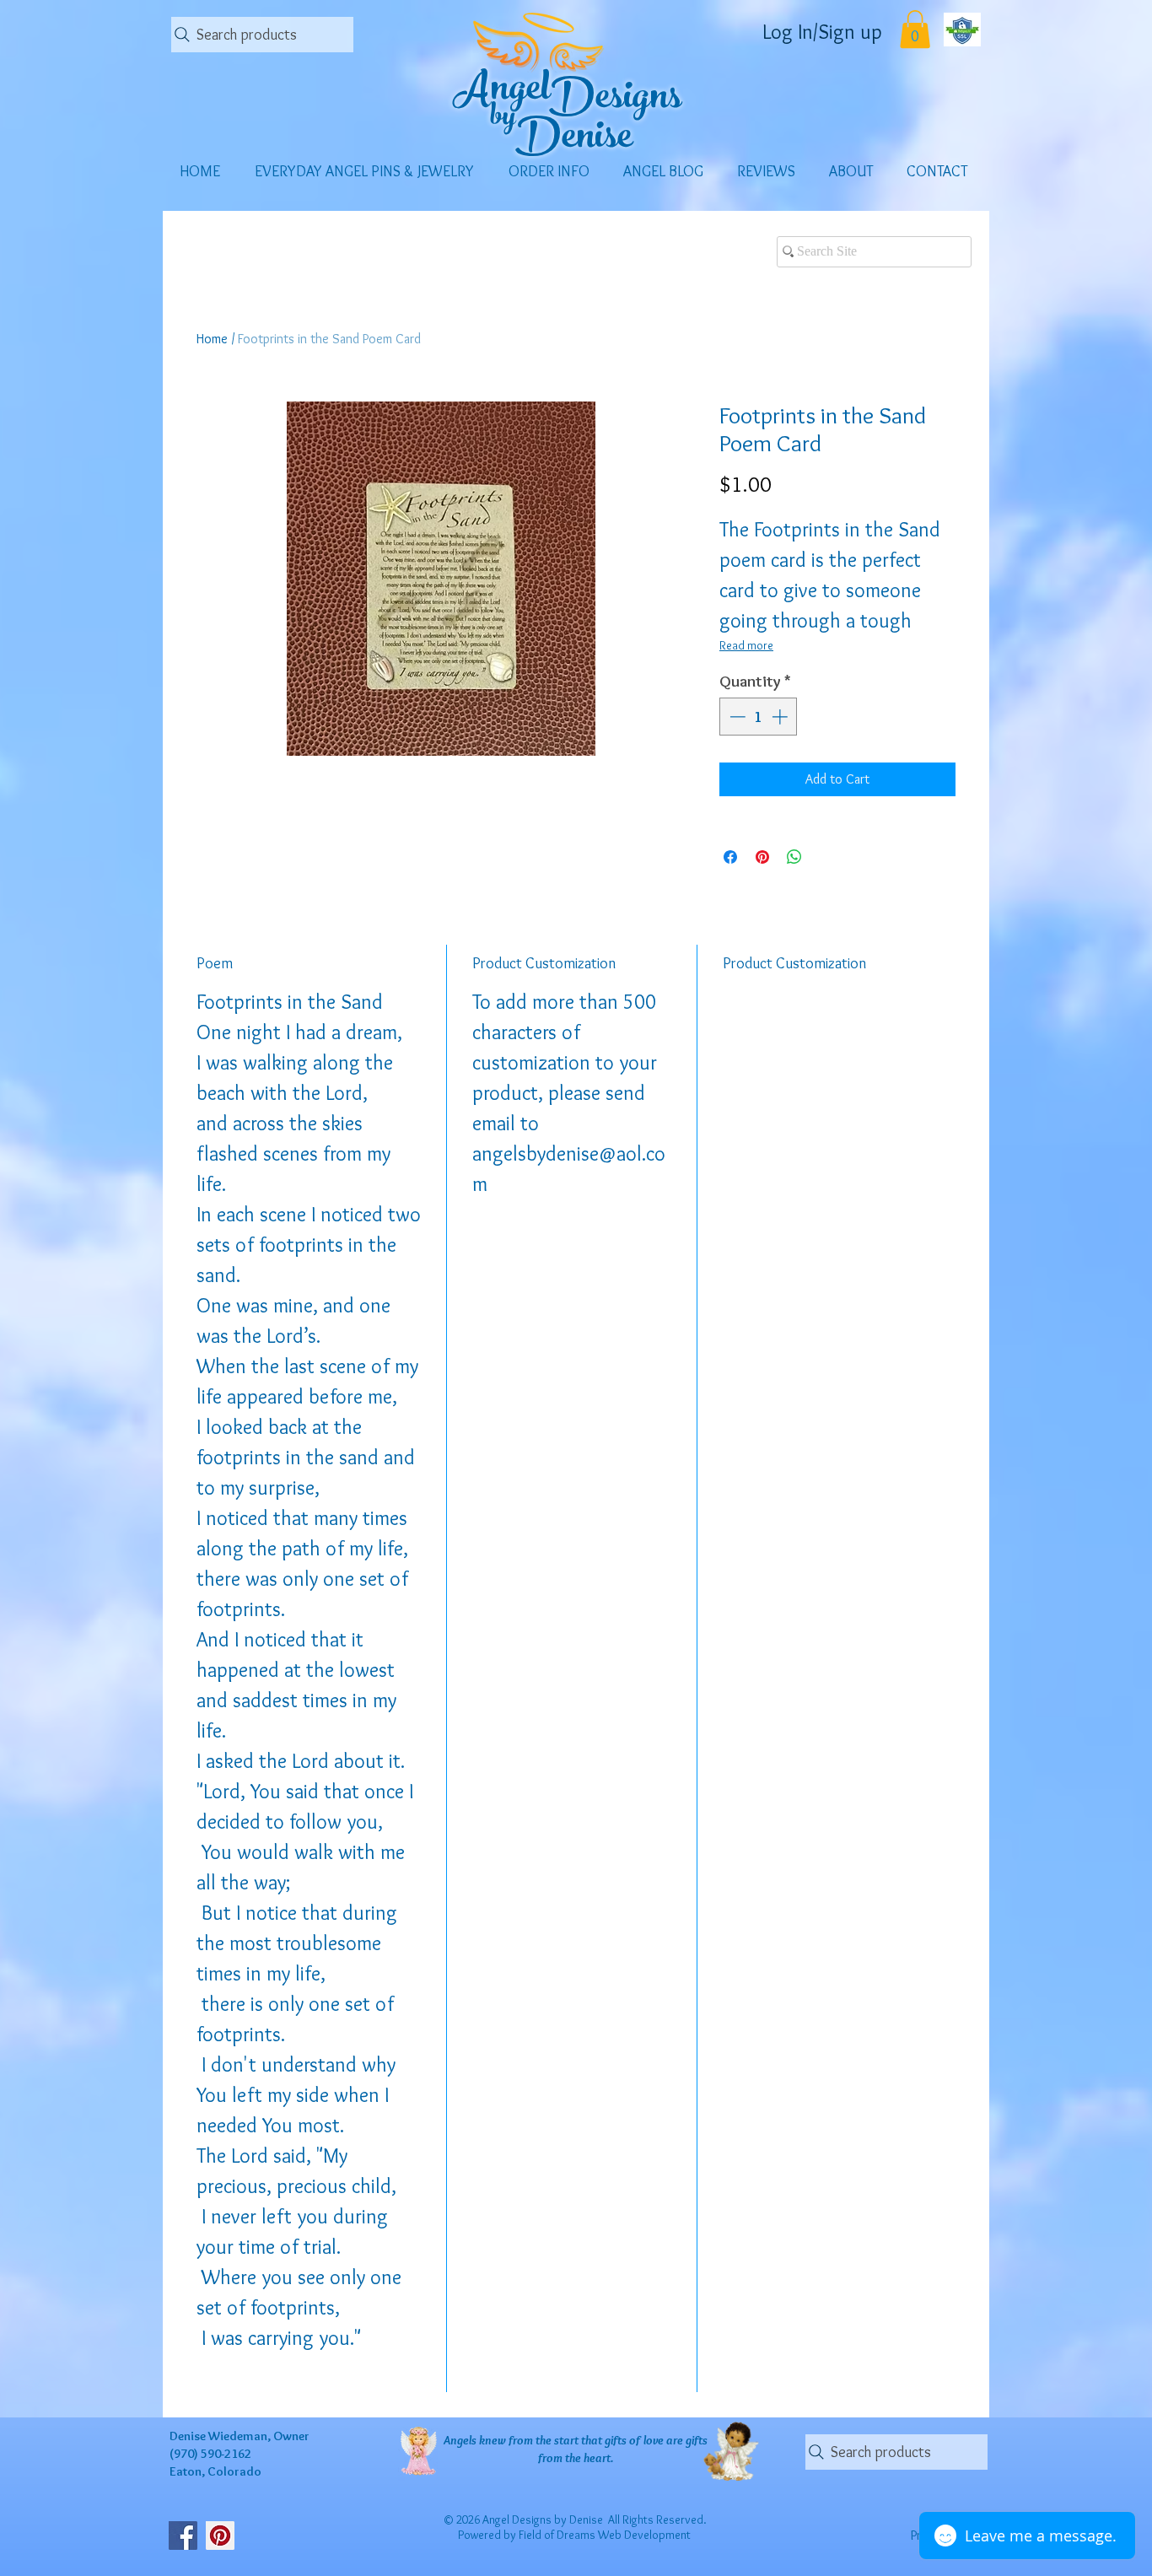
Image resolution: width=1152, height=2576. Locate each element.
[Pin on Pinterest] (762, 857)
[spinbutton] (759, 717)
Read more (746, 645)
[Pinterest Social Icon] (220, 2536)
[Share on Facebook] (730, 857)
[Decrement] (736, 717)
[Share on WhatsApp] (794, 857)
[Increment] (781, 717)
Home (212, 339)
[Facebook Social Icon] (183, 2536)
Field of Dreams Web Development (605, 2535)
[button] (915, 29)
